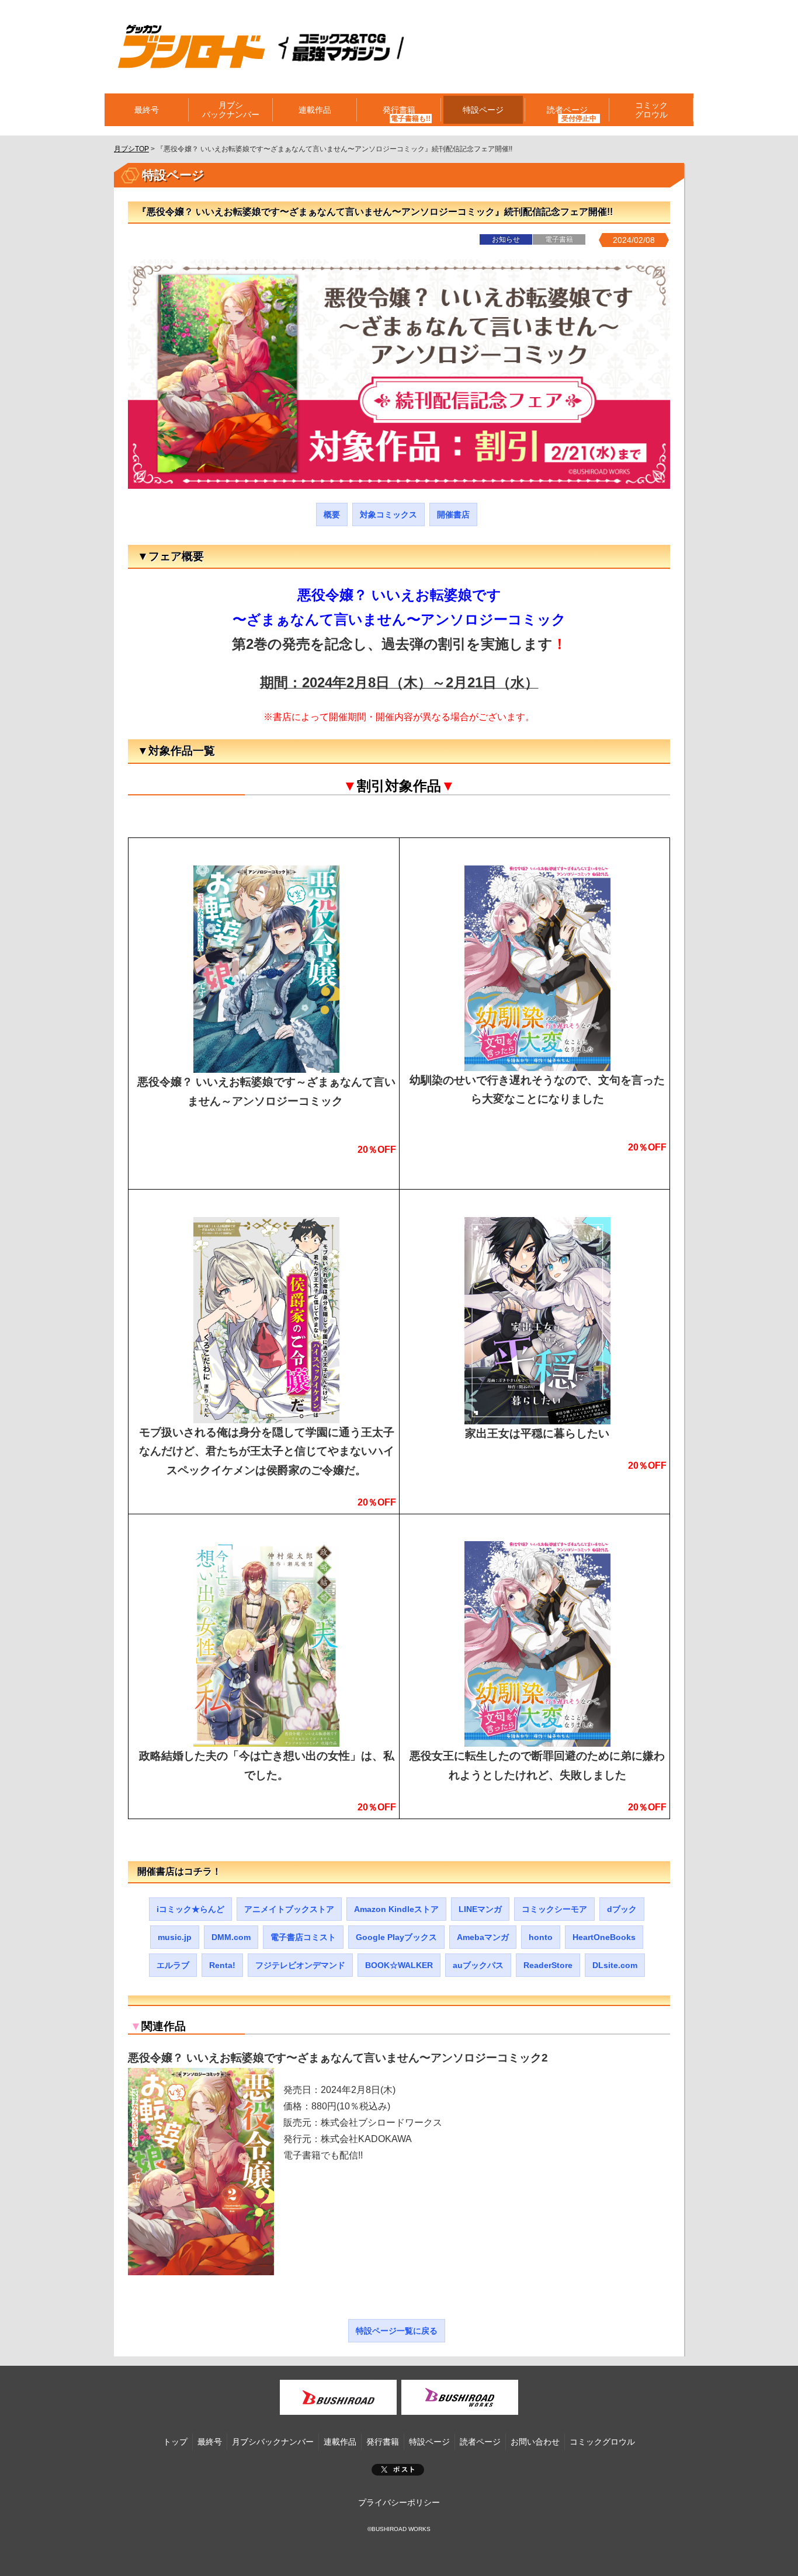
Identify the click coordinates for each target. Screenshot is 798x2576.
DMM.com (231, 1937)
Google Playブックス (396, 1937)
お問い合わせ (535, 2442)
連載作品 (315, 110)
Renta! (222, 1965)
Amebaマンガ (483, 1937)
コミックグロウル (651, 110)
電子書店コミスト (303, 1937)
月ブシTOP (131, 149)
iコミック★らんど (190, 1909)
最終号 (147, 110)
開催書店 (453, 514)
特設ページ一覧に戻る (397, 2331)
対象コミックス (388, 514)
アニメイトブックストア (289, 1909)
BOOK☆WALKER (399, 1965)
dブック (622, 1909)
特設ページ (483, 110)
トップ (175, 2442)
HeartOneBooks (604, 1937)
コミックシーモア (554, 1909)
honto (541, 1937)
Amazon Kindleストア (396, 1909)
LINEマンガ (480, 1909)
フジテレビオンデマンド (300, 1965)
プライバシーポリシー (399, 2502)
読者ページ (480, 2442)
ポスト (398, 2470)
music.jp (175, 1937)
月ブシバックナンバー (231, 110)
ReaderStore (548, 1965)
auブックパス (478, 1965)
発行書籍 (399, 110)
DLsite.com (615, 1965)
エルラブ (173, 1965)
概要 (332, 514)
